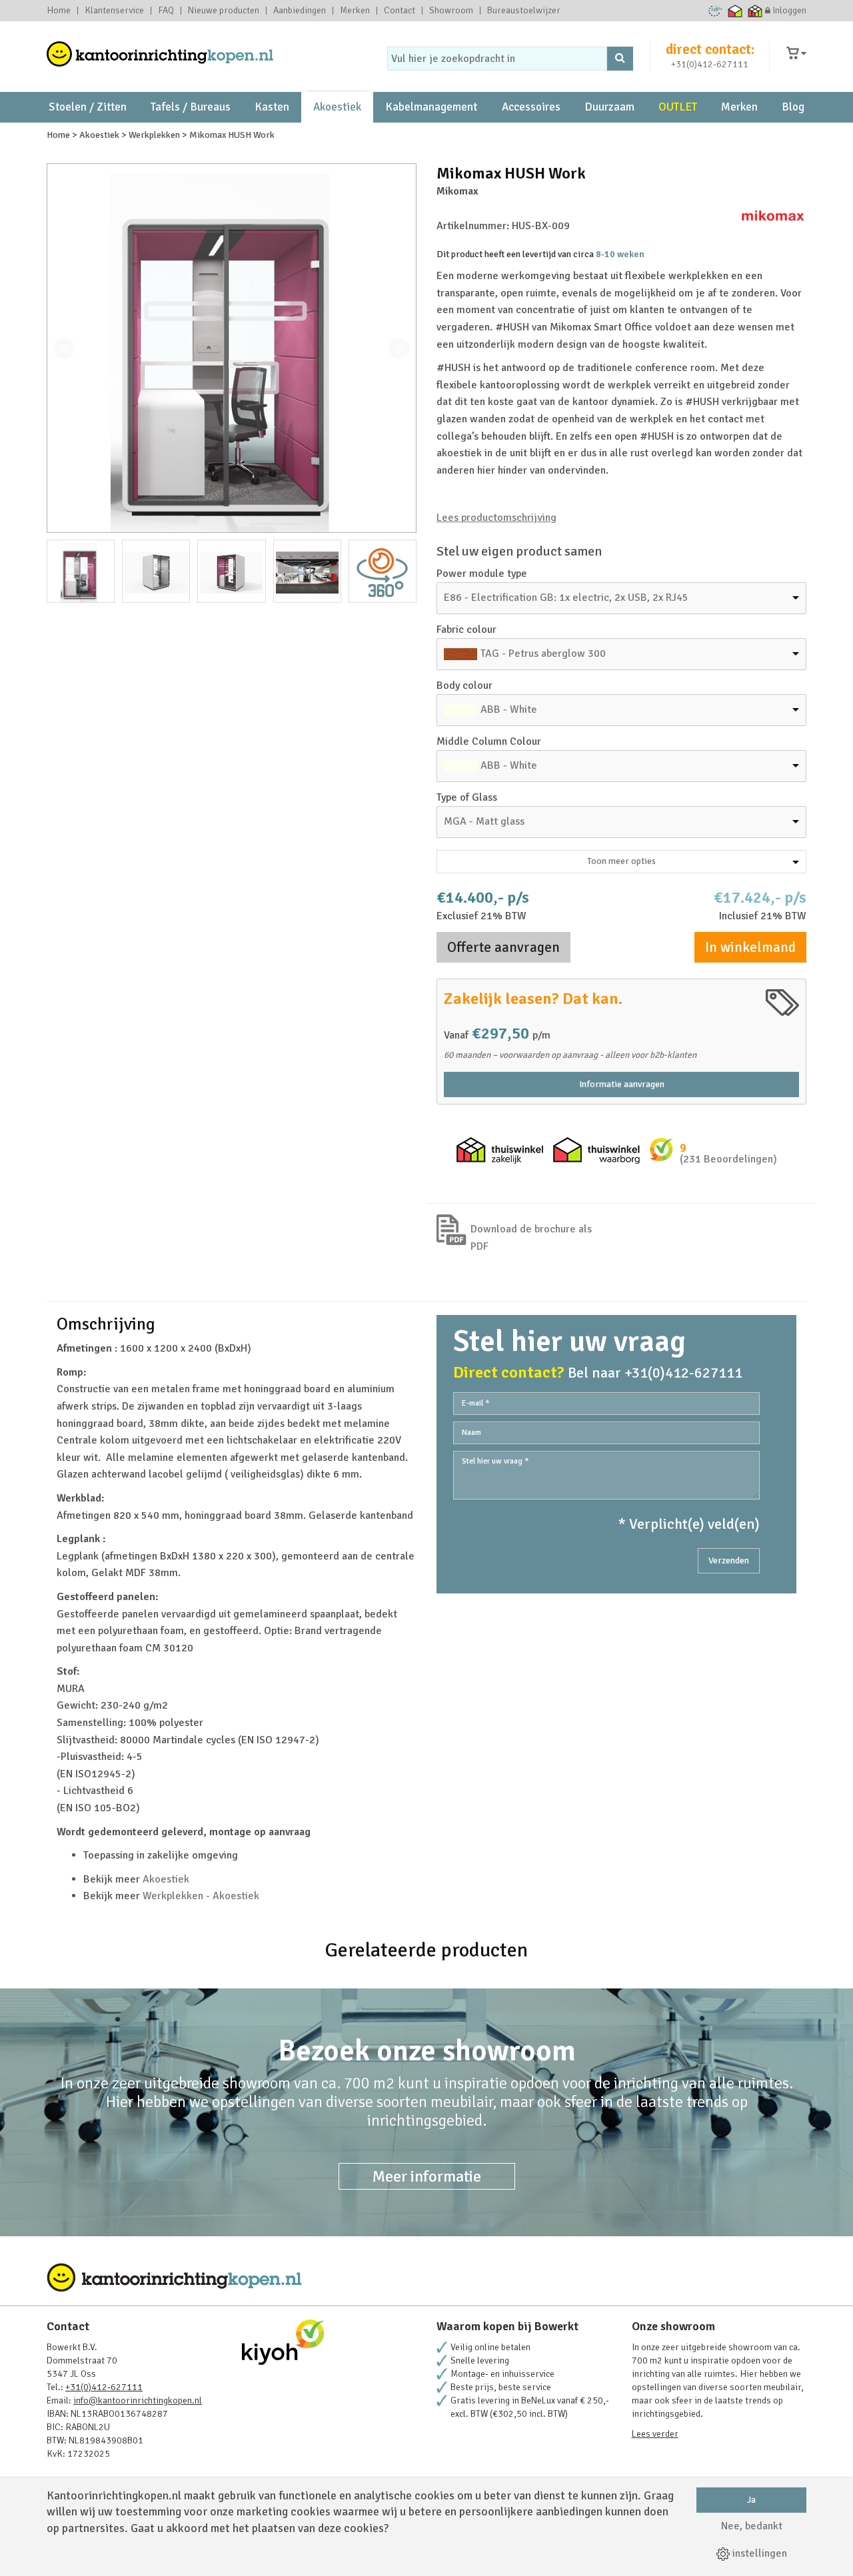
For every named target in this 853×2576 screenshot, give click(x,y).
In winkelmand (750, 947)
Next (399, 348)
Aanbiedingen (300, 11)
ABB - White (509, 709)
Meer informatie (427, 2176)
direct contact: (710, 49)
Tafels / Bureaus (191, 107)
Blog (793, 107)
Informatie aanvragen (622, 1084)
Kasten (272, 107)
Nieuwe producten (224, 11)
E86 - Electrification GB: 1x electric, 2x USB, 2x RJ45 (566, 598)
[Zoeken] (620, 59)
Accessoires (531, 107)
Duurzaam (609, 107)
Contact (400, 11)
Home (59, 11)
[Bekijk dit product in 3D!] (383, 571)
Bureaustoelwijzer (524, 11)
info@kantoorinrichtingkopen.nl (138, 2400)
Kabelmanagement (431, 107)
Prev (64, 348)
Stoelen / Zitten (88, 107)
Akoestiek (337, 107)
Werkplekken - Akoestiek (201, 1896)
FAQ (166, 11)
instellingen (758, 2553)
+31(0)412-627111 (710, 64)
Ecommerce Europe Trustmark (715, 11)
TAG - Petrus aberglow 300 (543, 653)
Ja (751, 2500)
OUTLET (678, 107)
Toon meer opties (621, 861)
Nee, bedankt (752, 2526)
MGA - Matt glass (484, 821)
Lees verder (655, 2434)
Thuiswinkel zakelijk (755, 11)
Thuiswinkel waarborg (735, 11)
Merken (355, 11)
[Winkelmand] (796, 54)
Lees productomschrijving (496, 518)
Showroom (451, 11)
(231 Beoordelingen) (728, 1159)
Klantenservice (114, 11)
